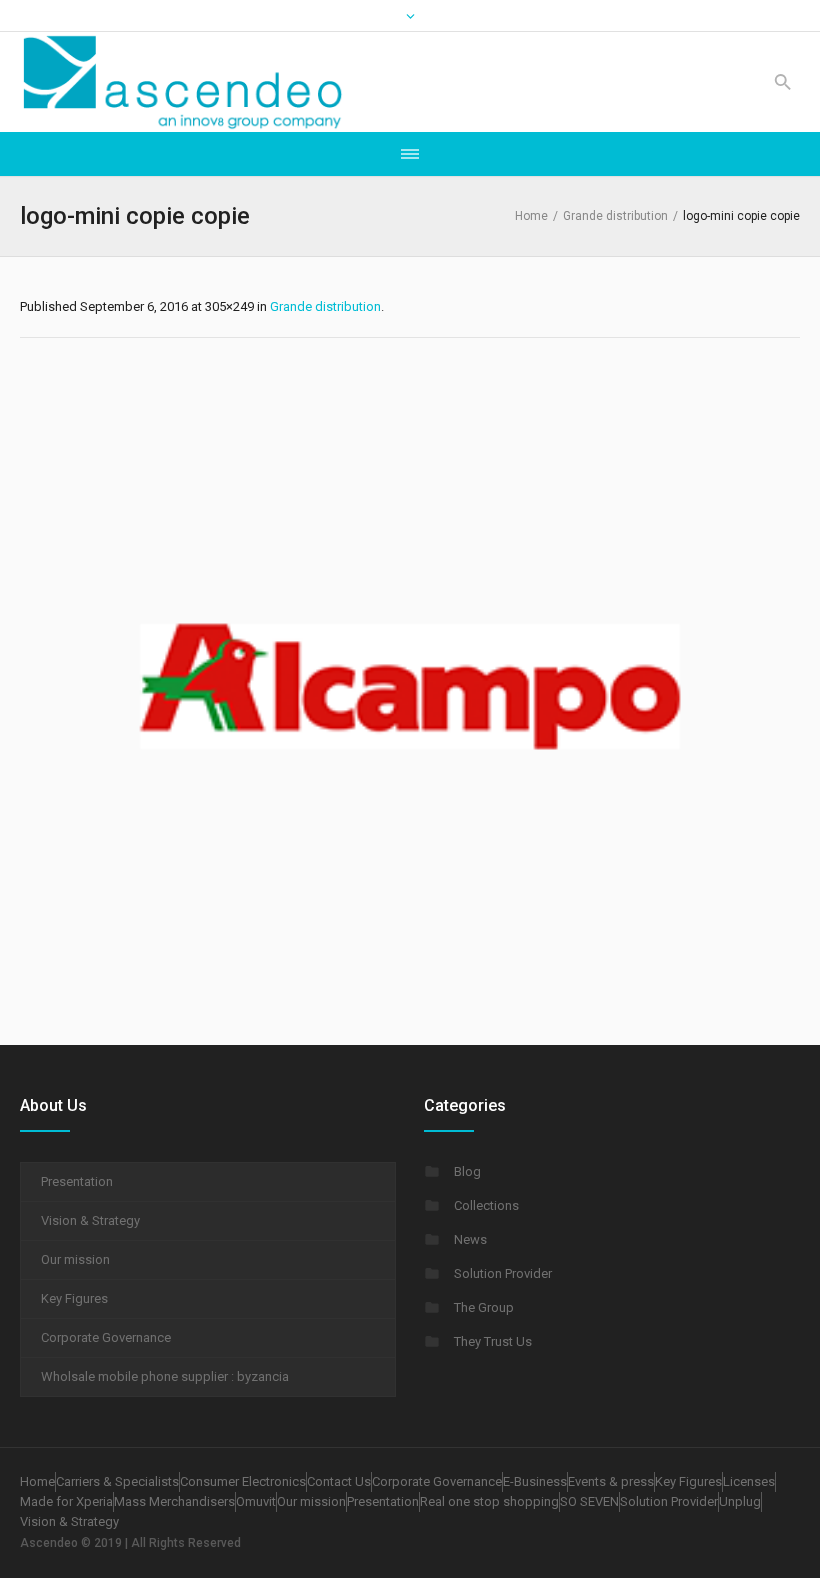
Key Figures (74, 1298)
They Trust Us (493, 1341)
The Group (484, 1307)
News (470, 1239)
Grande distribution (615, 216)
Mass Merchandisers (174, 1501)
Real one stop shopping (489, 1501)
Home (531, 216)
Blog (467, 1171)
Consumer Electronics (243, 1481)
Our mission (75, 1259)
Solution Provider (503, 1273)
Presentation (77, 1181)
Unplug (740, 1501)
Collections (486, 1205)
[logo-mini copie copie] (410, 686)
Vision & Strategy (90, 1220)
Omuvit (256, 1501)
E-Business (535, 1481)
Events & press (611, 1481)
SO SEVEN (589, 1501)
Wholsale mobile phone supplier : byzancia (165, 1376)
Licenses (749, 1481)
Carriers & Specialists (117, 1481)
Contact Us (339, 1481)
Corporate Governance (106, 1337)
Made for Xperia (66, 1501)
